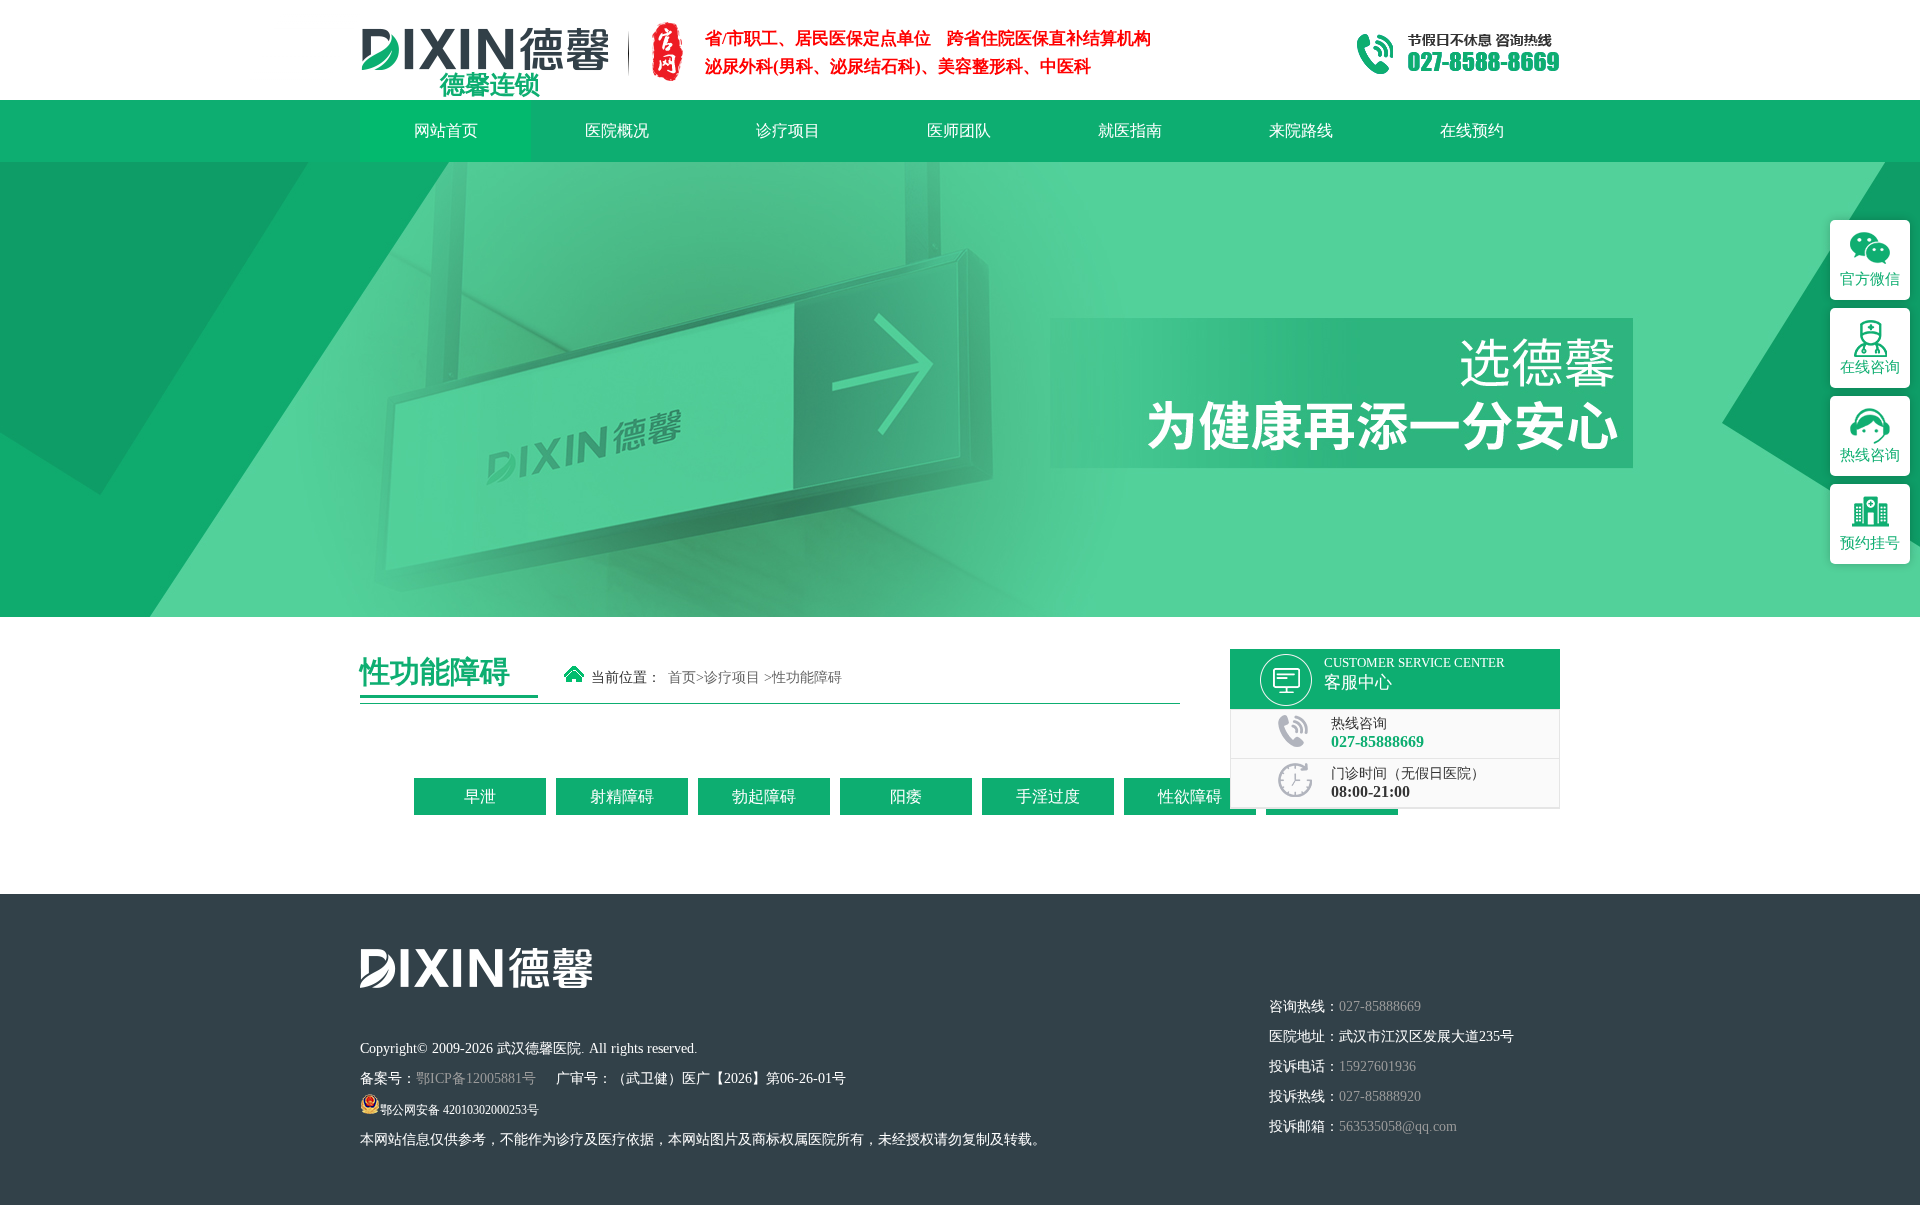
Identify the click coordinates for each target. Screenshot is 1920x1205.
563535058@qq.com (1398, 1126)
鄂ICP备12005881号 (478, 1078)
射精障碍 (622, 796)
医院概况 (617, 130)
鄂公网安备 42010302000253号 (459, 1110)
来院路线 (1301, 130)
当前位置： (626, 677)
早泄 (480, 796)
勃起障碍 (764, 796)
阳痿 (906, 796)
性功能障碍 (807, 677)
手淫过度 (1048, 796)
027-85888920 (1380, 1096)
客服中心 (1358, 682)
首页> (686, 677)
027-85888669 (1377, 741)
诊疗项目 (788, 130)
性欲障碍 (1190, 796)
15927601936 (1377, 1066)
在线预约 (1472, 130)
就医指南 (1130, 130)
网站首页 (446, 130)
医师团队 (959, 130)
